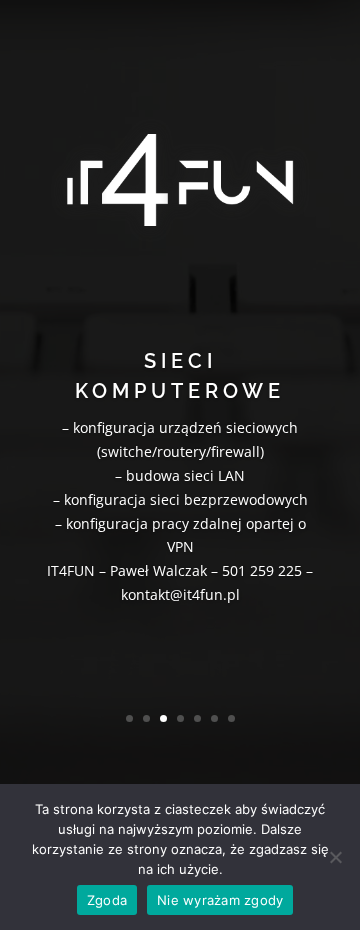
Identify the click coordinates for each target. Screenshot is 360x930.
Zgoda (107, 900)
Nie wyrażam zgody (220, 900)
